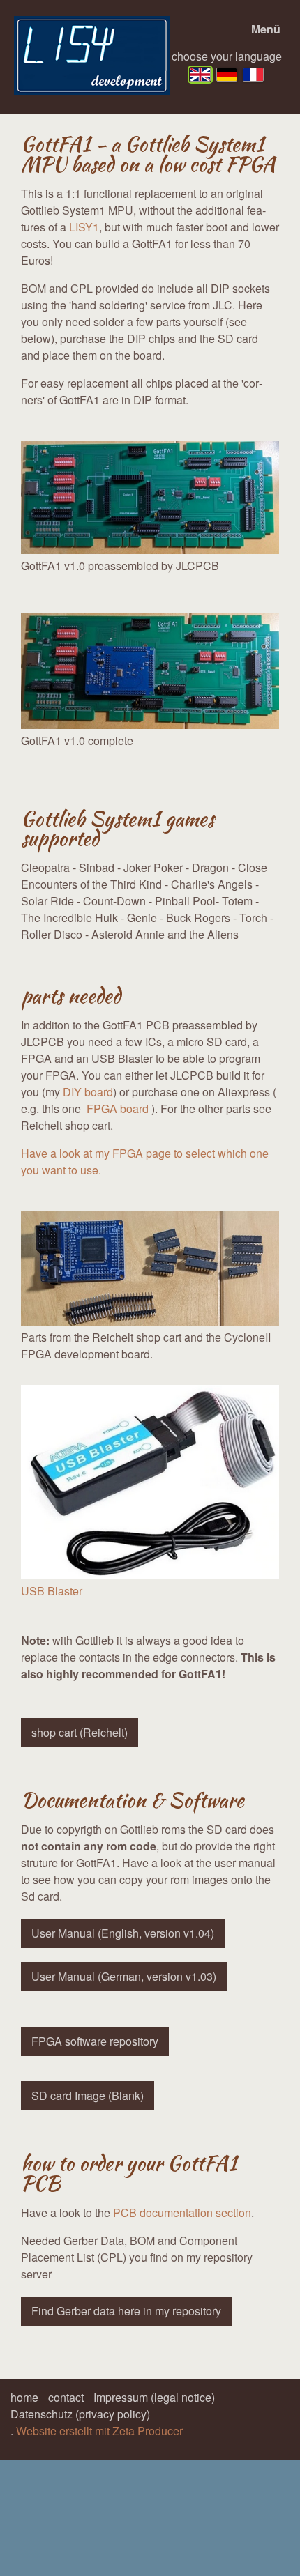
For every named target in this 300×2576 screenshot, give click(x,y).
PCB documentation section (182, 2213)
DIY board (88, 1092)
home (24, 2397)
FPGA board (116, 1109)
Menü (266, 29)
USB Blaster (52, 1591)
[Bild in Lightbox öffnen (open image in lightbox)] (150, 498)
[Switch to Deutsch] (227, 75)
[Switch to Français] (253, 75)
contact (66, 2397)
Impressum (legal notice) (154, 2397)
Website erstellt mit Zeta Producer (99, 2431)
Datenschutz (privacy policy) (80, 2414)
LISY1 (84, 227)
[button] (80, 1733)
